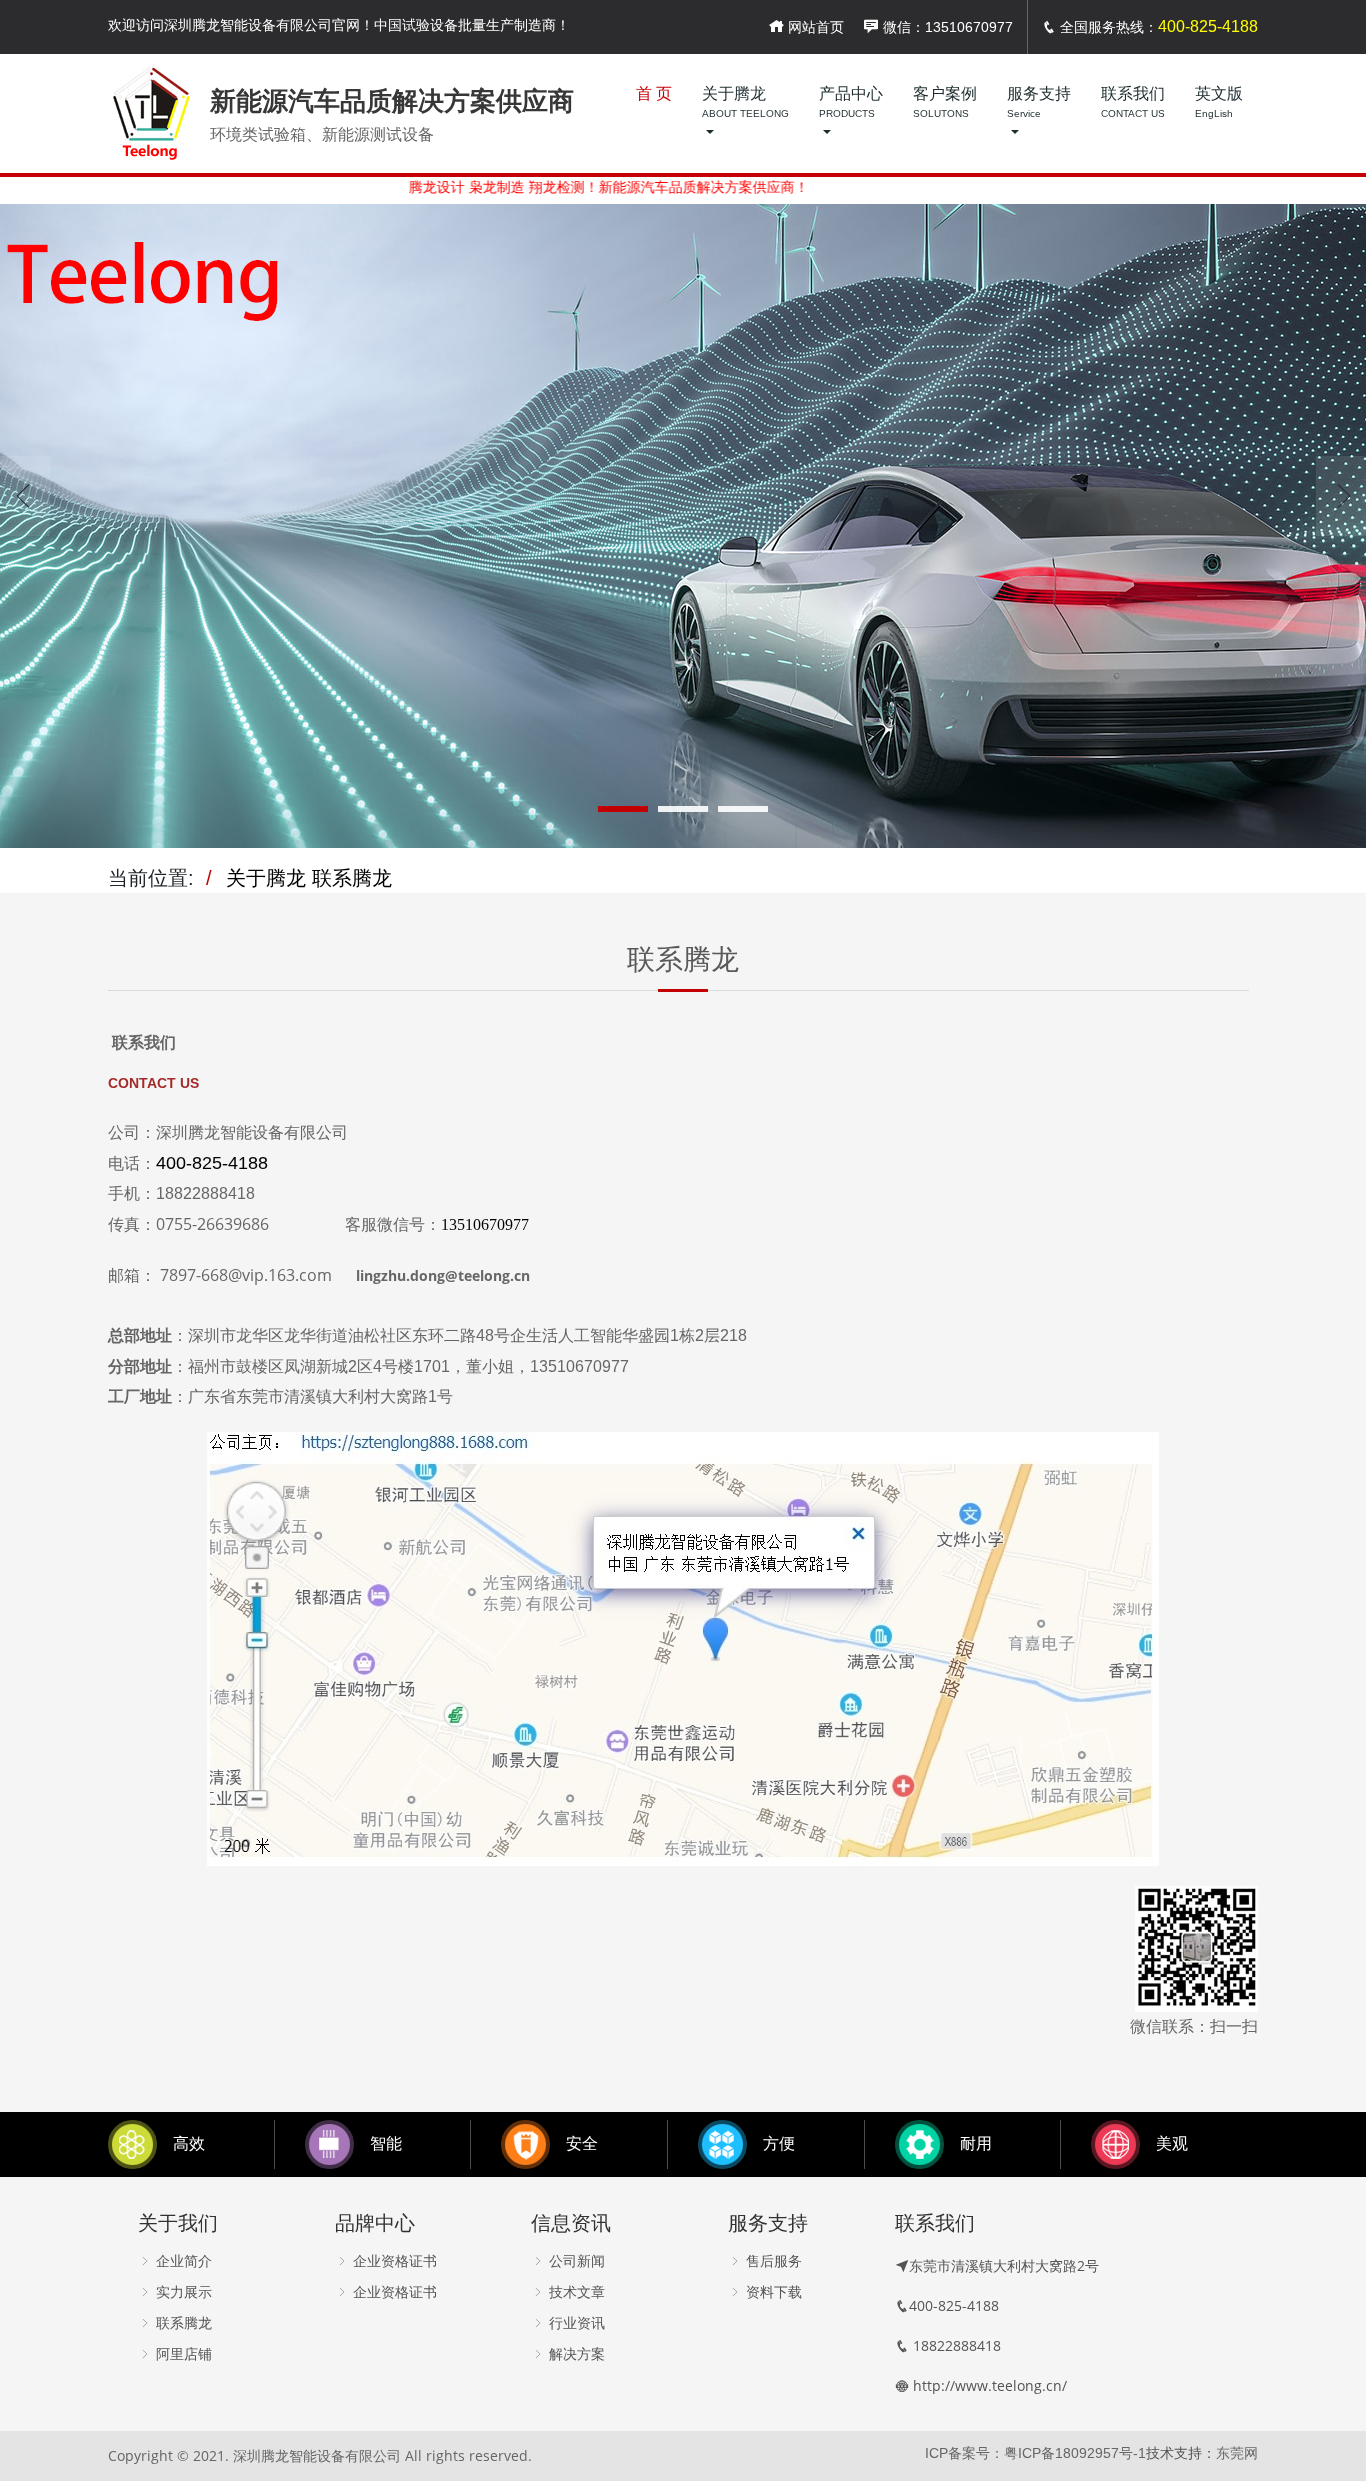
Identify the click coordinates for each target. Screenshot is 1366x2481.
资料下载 (772, 2292)
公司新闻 (575, 2261)
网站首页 (814, 27)
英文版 (1219, 102)
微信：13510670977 (946, 27)
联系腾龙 (352, 878)
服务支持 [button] (1039, 102)
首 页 (654, 93)
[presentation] (25, 496)
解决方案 (575, 2354)
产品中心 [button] (851, 102)
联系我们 (1133, 102)
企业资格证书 (393, 2261)
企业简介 (182, 2261)
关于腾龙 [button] (745, 102)
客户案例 (945, 102)
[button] (623, 809)
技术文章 (575, 2292)
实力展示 (182, 2292)
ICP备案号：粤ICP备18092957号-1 (1035, 2453)
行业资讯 (575, 2323)
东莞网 (1237, 2453)
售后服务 (772, 2261)
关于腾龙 (266, 878)
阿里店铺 (182, 2354)
